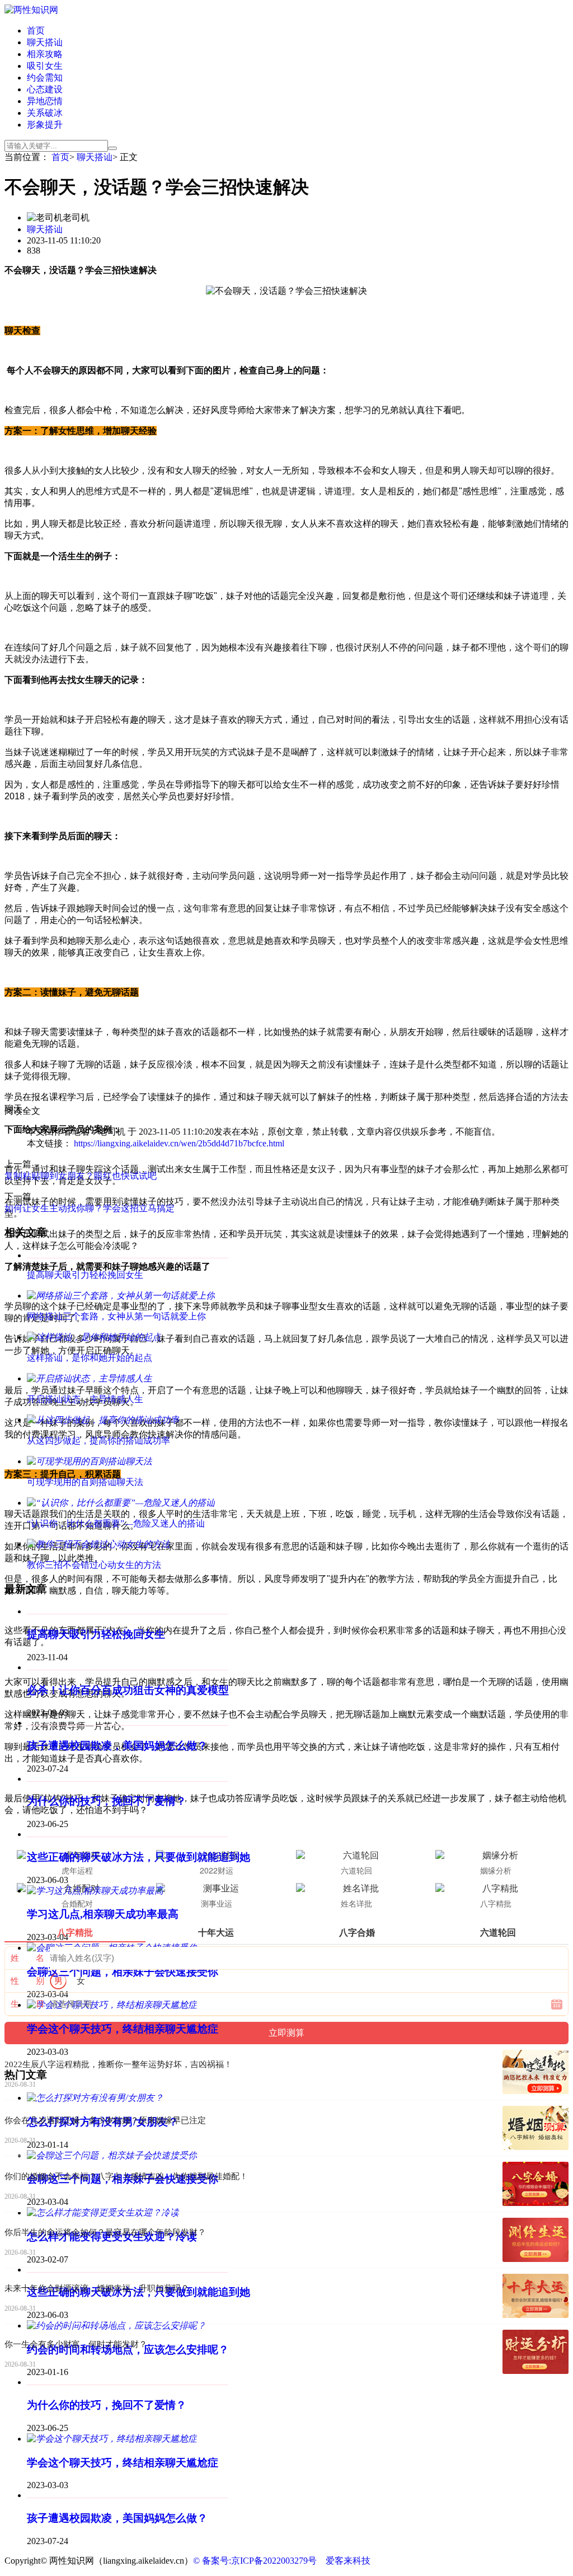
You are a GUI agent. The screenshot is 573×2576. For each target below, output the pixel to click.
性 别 (27, 1981)
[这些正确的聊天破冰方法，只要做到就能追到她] (128, 1834)
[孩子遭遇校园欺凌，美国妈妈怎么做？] (128, 1723)
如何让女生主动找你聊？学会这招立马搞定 (90, 1208)
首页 (36, 31)
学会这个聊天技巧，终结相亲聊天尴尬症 (123, 2029)
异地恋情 (45, 101)
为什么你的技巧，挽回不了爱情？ (107, 1801)
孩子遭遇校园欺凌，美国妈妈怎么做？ (117, 1746)
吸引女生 (45, 66)
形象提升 (45, 125)
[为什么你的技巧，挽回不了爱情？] (128, 1779)
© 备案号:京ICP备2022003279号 (255, 2561)
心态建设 (45, 89)
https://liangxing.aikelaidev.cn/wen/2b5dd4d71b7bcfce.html (179, 1143)
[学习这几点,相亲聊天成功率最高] (95, 1891)
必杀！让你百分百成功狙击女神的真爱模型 (128, 1690)
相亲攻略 (45, 54)
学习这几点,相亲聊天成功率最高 (103, 1914)
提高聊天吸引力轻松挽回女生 (96, 1634)
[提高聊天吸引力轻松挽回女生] (128, 1611)
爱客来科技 (348, 2561)
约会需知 (45, 78)
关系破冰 (45, 113)
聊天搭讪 (45, 42)
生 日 (27, 2004)
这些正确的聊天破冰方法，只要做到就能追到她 (138, 1857)
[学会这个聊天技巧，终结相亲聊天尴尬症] (112, 2439)
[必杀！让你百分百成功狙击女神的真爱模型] (128, 1667)
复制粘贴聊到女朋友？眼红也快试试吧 (81, 1176)
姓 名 (27, 1958)
